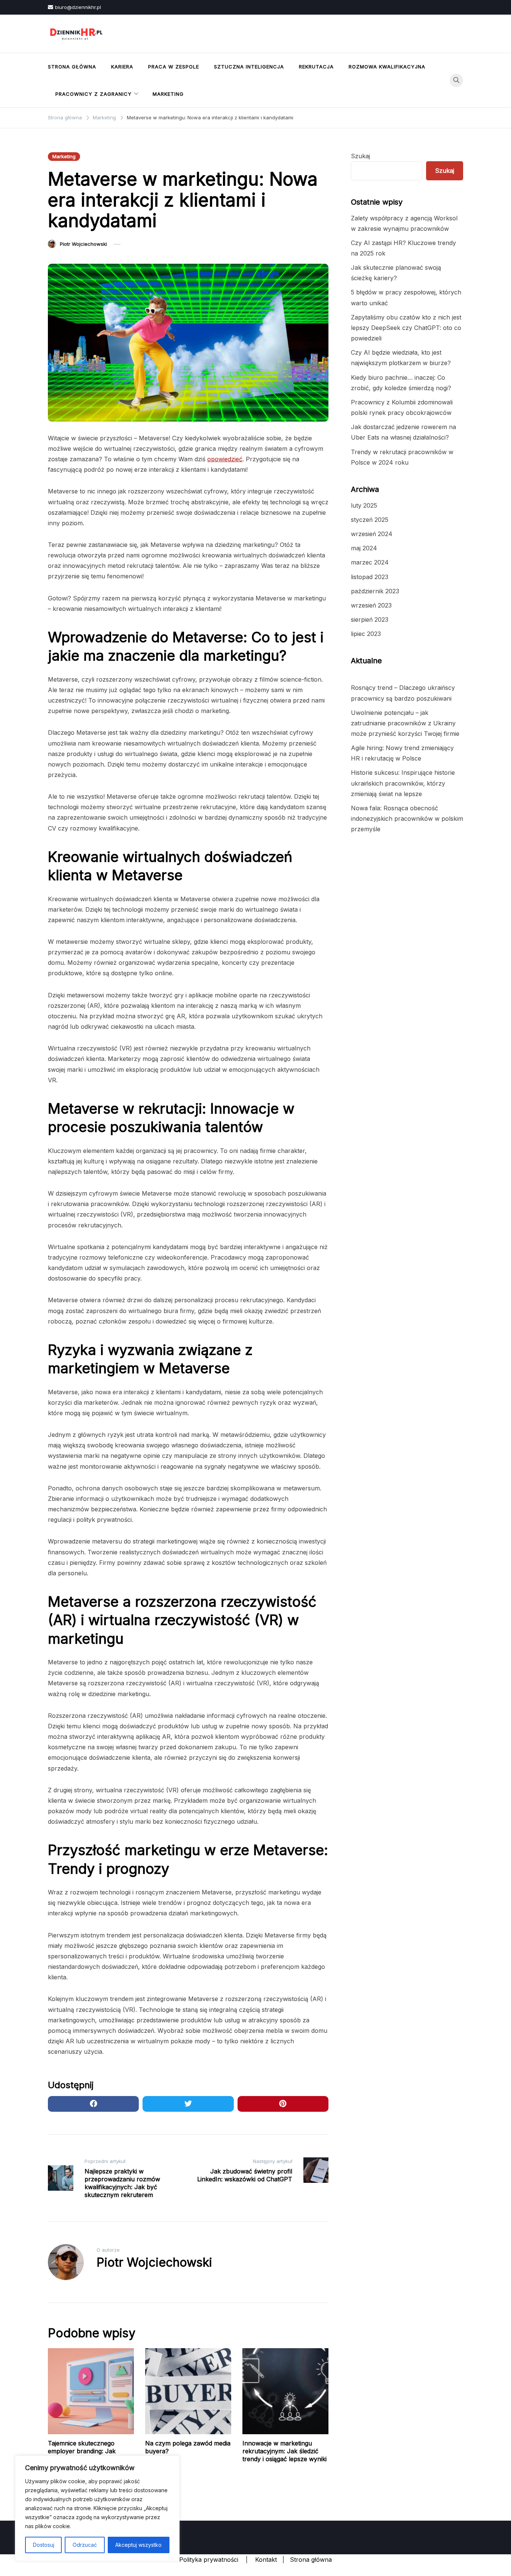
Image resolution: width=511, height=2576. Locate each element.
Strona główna (72, 67)
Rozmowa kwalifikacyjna (387, 67)
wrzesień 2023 (371, 605)
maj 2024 (364, 548)
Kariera (122, 67)
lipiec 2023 (366, 634)
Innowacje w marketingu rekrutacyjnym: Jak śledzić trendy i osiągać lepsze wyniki (284, 2451)
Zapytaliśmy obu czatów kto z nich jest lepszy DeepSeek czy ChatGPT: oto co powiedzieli (406, 328)
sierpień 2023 (370, 619)
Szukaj (360, 156)
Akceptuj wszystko (138, 2545)
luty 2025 (364, 505)
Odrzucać (85, 2545)
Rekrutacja (316, 67)
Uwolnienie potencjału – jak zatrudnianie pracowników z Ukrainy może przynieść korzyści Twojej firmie (405, 723)
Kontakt (266, 2560)
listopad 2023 (370, 577)
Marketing (168, 94)
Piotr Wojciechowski (83, 244)
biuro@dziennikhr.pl (78, 7)
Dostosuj (44, 2545)
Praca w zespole (174, 67)
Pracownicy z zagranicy (94, 94)
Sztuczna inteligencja (249, 67)
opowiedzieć (225, 459)
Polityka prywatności (209, 2560)
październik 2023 (375, 591)
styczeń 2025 (370, 520)
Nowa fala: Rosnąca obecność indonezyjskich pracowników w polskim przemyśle (407, 819)
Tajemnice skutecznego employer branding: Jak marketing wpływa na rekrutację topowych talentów (91, 2455)
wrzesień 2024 (372, 534)
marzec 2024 (370, 562)
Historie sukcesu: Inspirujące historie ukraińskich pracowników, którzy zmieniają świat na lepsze (403, 783)
